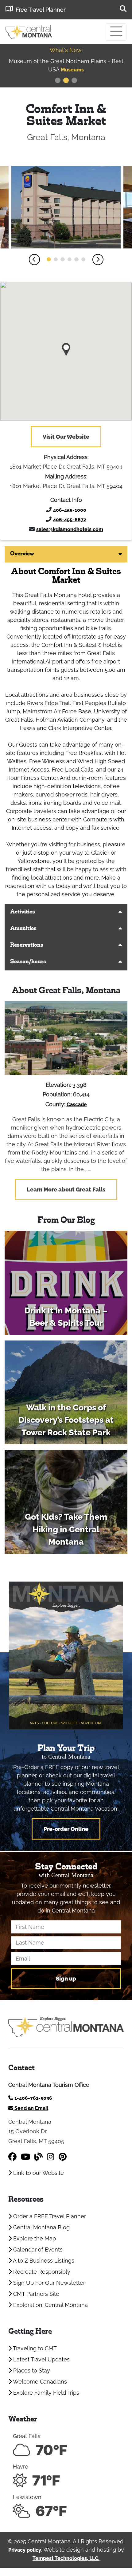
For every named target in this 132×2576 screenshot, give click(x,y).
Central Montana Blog (41, 2227)
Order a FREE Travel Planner (49, 2216)
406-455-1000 (70, 510)
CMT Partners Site (35, 2294)
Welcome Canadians (39, 2382)
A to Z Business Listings (43, 2261)
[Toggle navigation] (116, 32)
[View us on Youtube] (25, 2157)
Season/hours (28, 962)
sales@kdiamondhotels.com (70, 529)
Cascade (77, 1105)
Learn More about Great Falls (66, 1189)
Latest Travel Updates (41, 2359)
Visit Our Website (66, 437)
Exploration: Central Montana (50, 2305)
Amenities (23, 929)
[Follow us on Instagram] (51, 2157)
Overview (22, 554)
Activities (23, 912)
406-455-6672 (70, 520)
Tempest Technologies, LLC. (66, 2558)
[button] (34, 260)
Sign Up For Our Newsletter (48, 2283)
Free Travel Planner (41, 10)
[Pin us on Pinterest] (63, 2157)
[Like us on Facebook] (12, 2157)
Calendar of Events (37, 2249)
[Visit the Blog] (39, 2157)
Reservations (27, 945)
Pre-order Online (66, 1829)
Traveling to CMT (34, 2348)
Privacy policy (25, 2550)
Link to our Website (38, 2173)
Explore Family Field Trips (45, 2393)
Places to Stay (31, 2370)
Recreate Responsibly (41, 2272)
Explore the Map (34, 2238)
